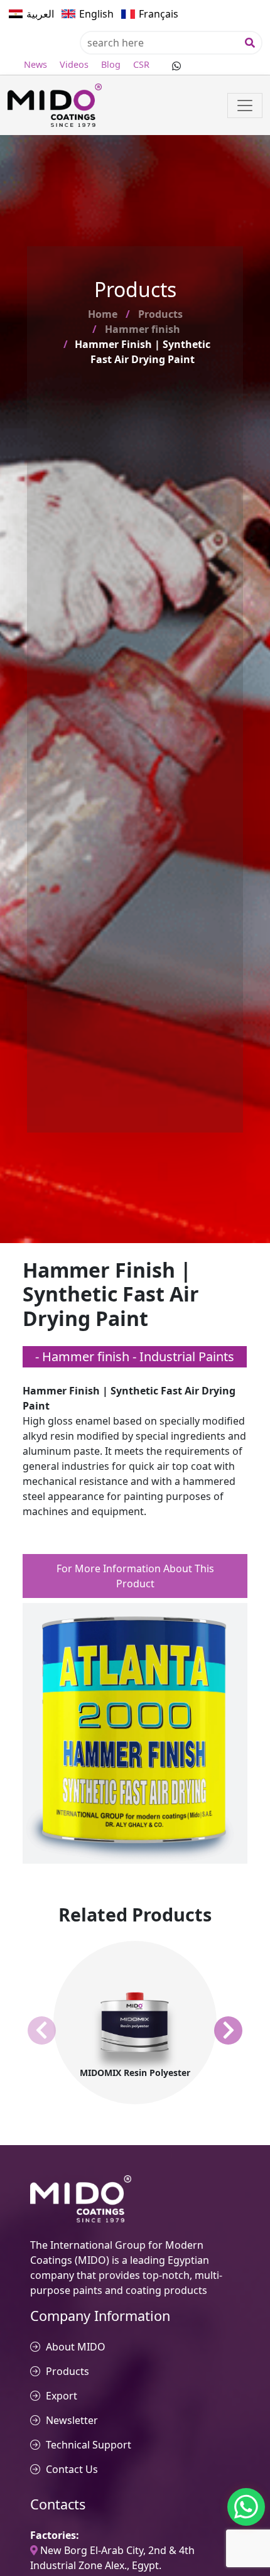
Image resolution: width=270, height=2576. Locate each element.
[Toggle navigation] (245, 106)
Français (159, 14)
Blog (111, 64)
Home (103, 314)
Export (62, 2396)
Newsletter (72, 2420)
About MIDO (76, 2347)
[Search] (250, 43)
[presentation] (42, 2031)
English (96, 14)
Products (160, 314)
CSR (141, 64)
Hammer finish (143, 329)
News (35, 64)
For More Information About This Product (135, 1576)
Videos (74, 64)
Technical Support (89, 2445)
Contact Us (72, 2469)
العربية (40, 14)
